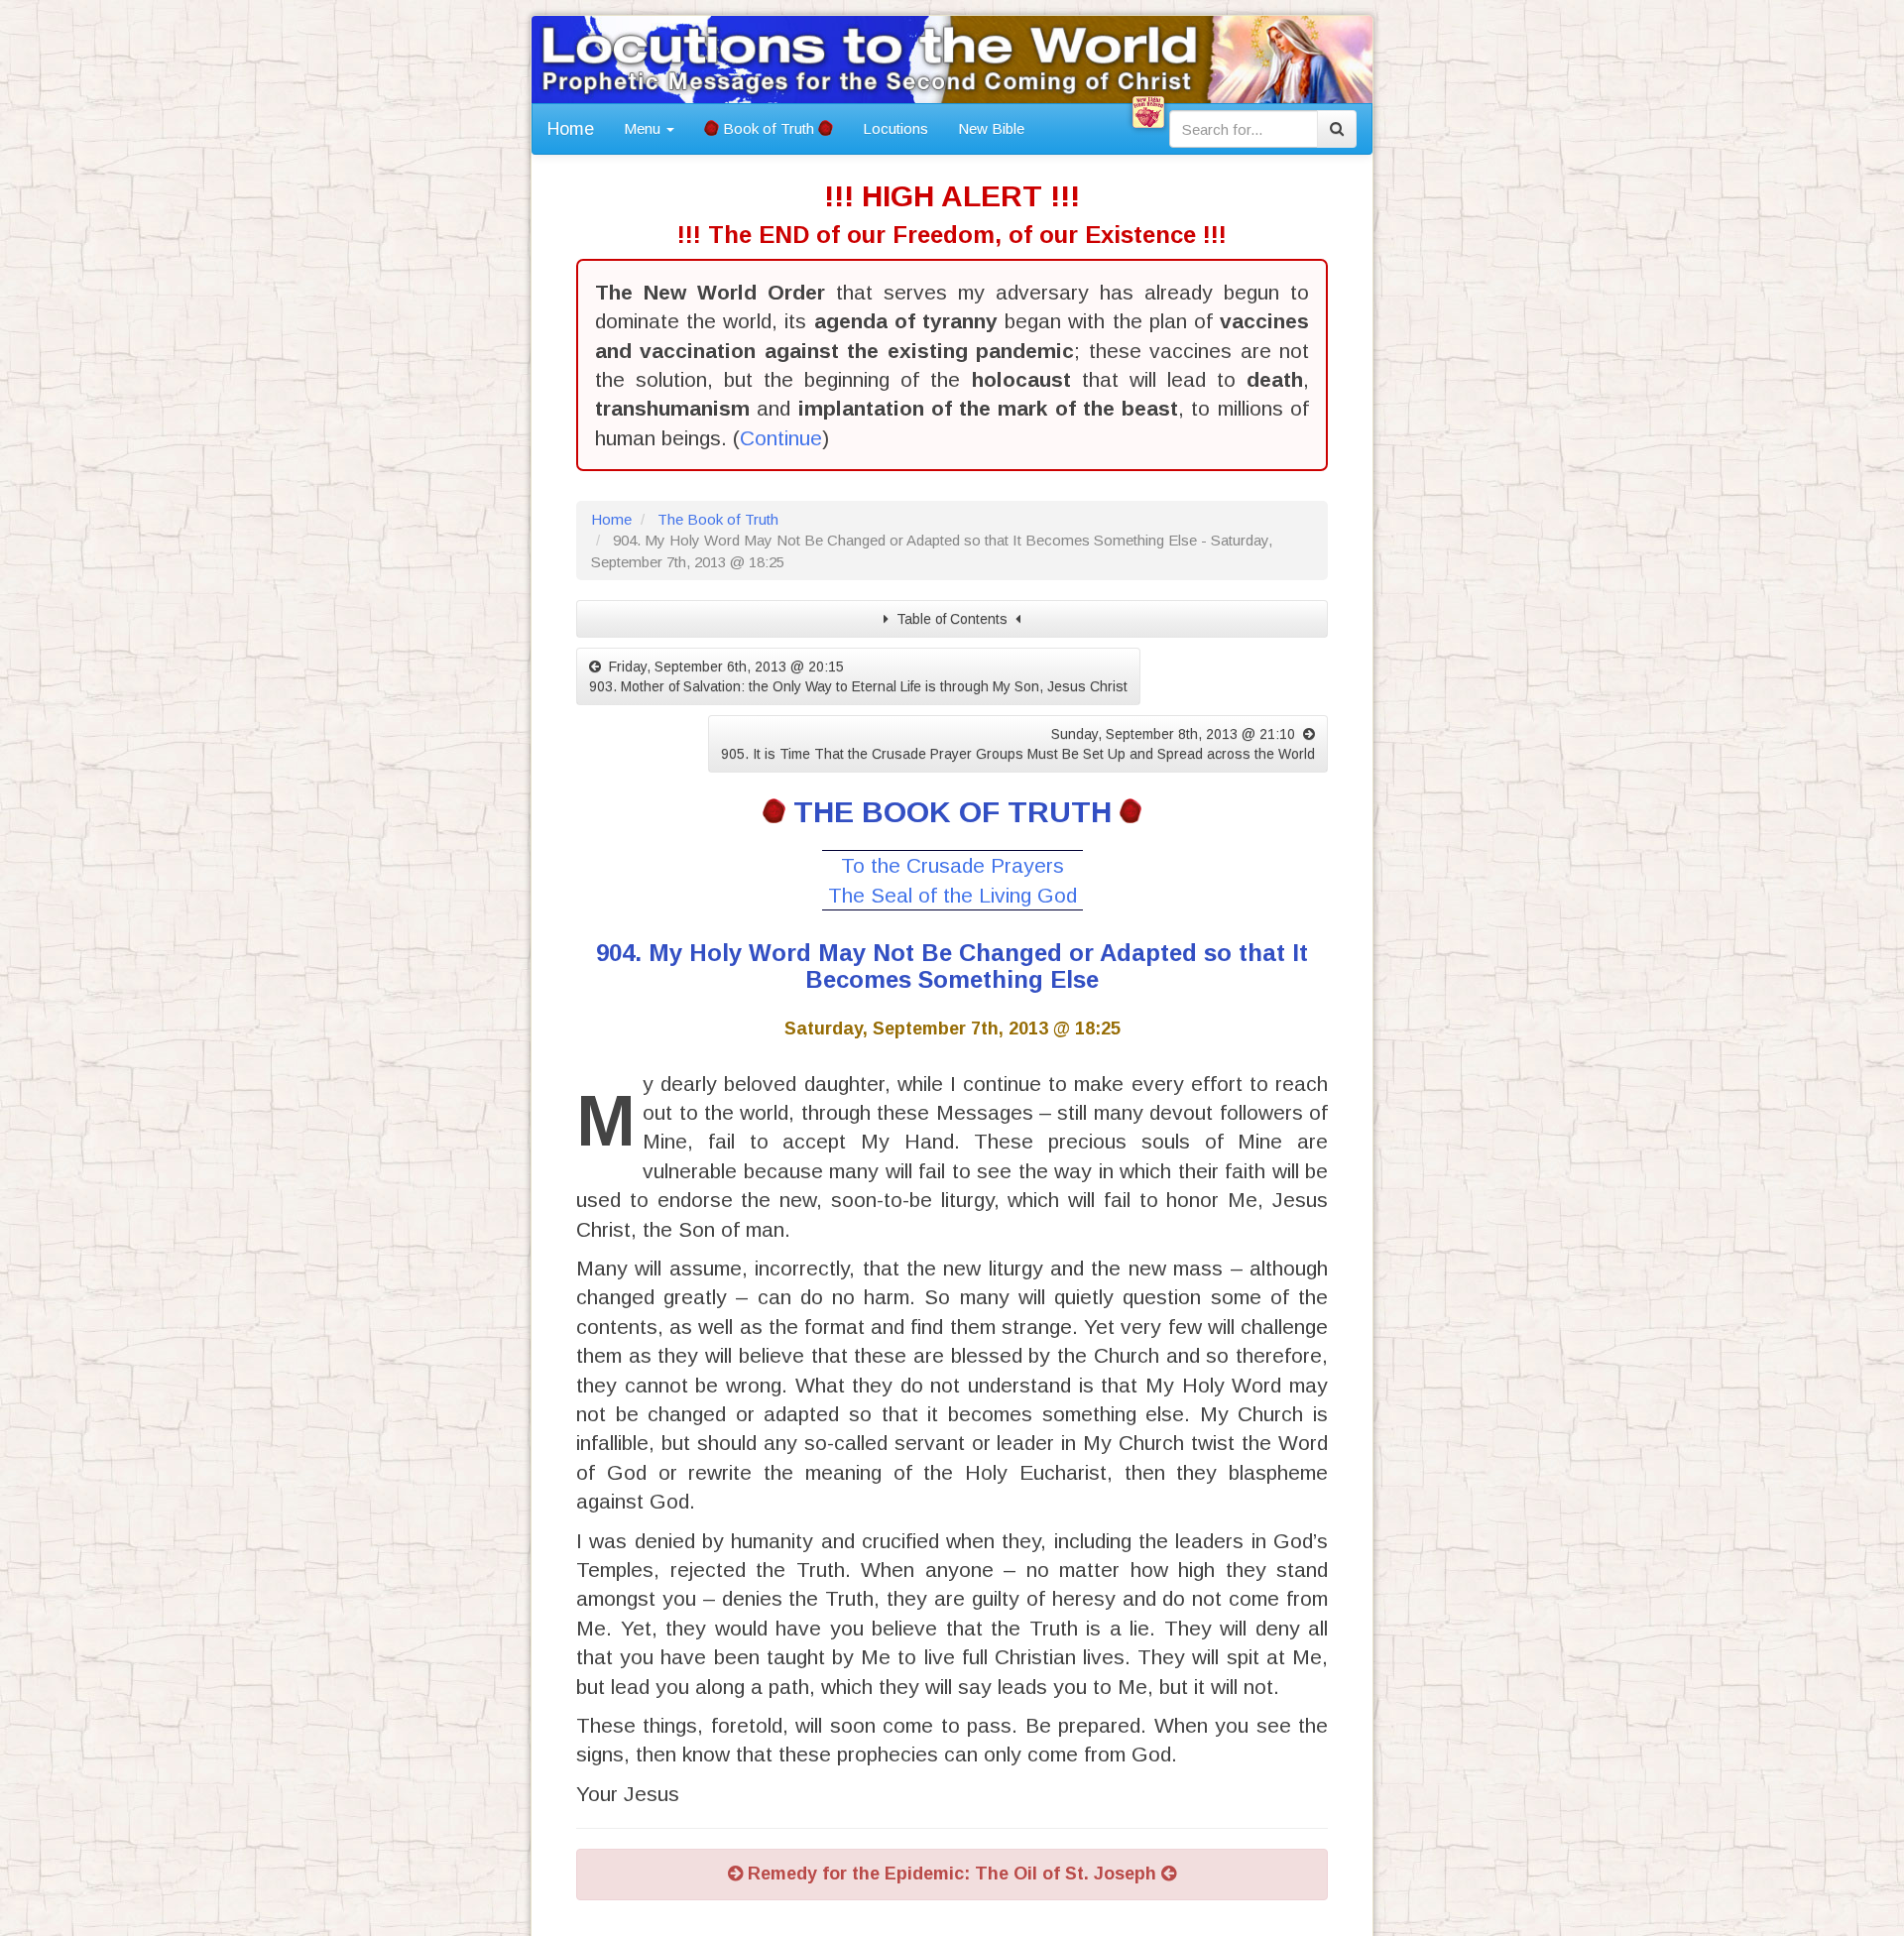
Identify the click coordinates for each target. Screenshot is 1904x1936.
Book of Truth (769, 128)
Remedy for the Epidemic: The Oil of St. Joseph (952, 1874)
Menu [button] (644, 128)
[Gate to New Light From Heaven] (1148, 112)
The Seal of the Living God (952, 895)
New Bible (991, 128)
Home (571, 129)
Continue (781, 438)
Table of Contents (952, 619)
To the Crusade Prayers (952, 865)
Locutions (895, 128)
